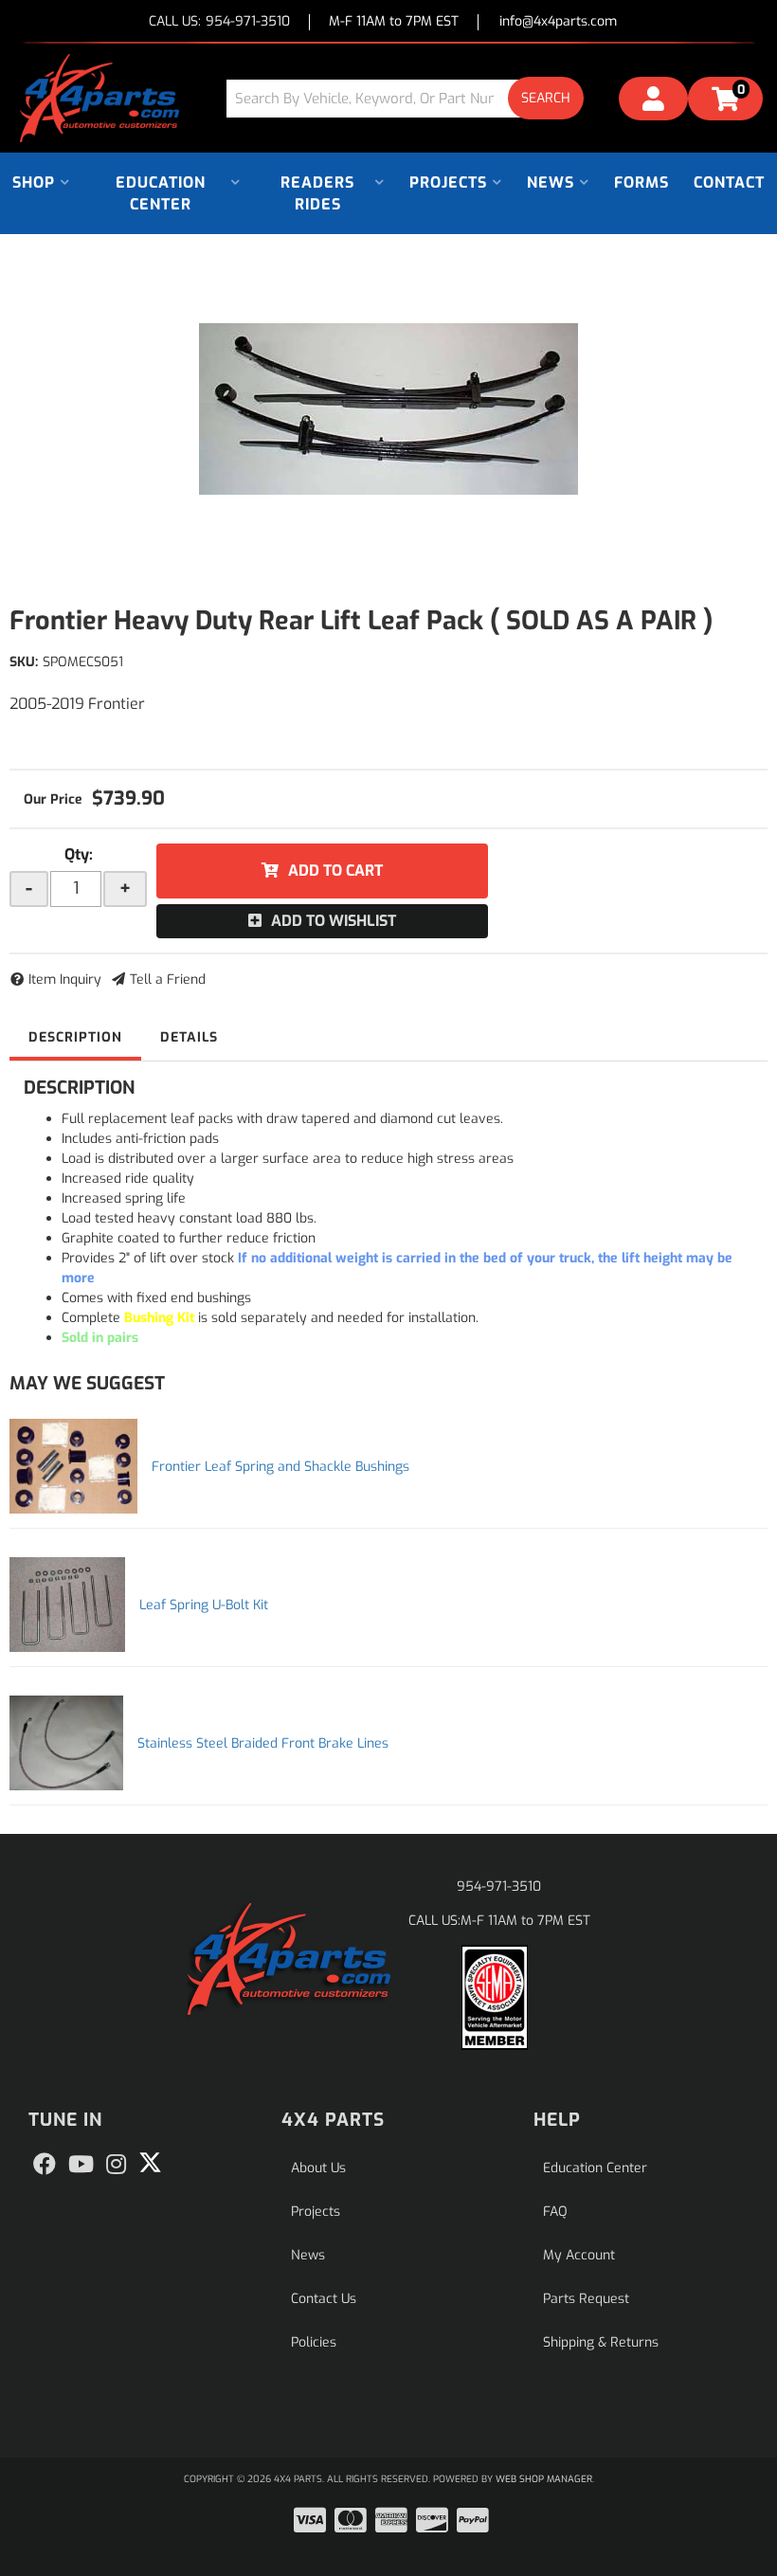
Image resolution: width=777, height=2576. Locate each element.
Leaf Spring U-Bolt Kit (204, 1605)
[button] (412, 98)
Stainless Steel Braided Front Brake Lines (263, 1743)
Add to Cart (335, 871)
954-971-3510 (499, 1887)
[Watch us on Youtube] (81, 2165)
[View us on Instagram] (116, 2165)
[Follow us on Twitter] (150, 2163)
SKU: (24, 662)
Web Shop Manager (544, 2479)
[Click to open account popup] (653, 101)
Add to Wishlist (334, 921)
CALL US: (219, 22)
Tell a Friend (168, 980)
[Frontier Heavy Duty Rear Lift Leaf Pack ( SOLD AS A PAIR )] (388, 409)
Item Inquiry (65, 980)
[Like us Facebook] (45, 2165)
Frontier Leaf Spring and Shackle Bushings (280, 1467)
